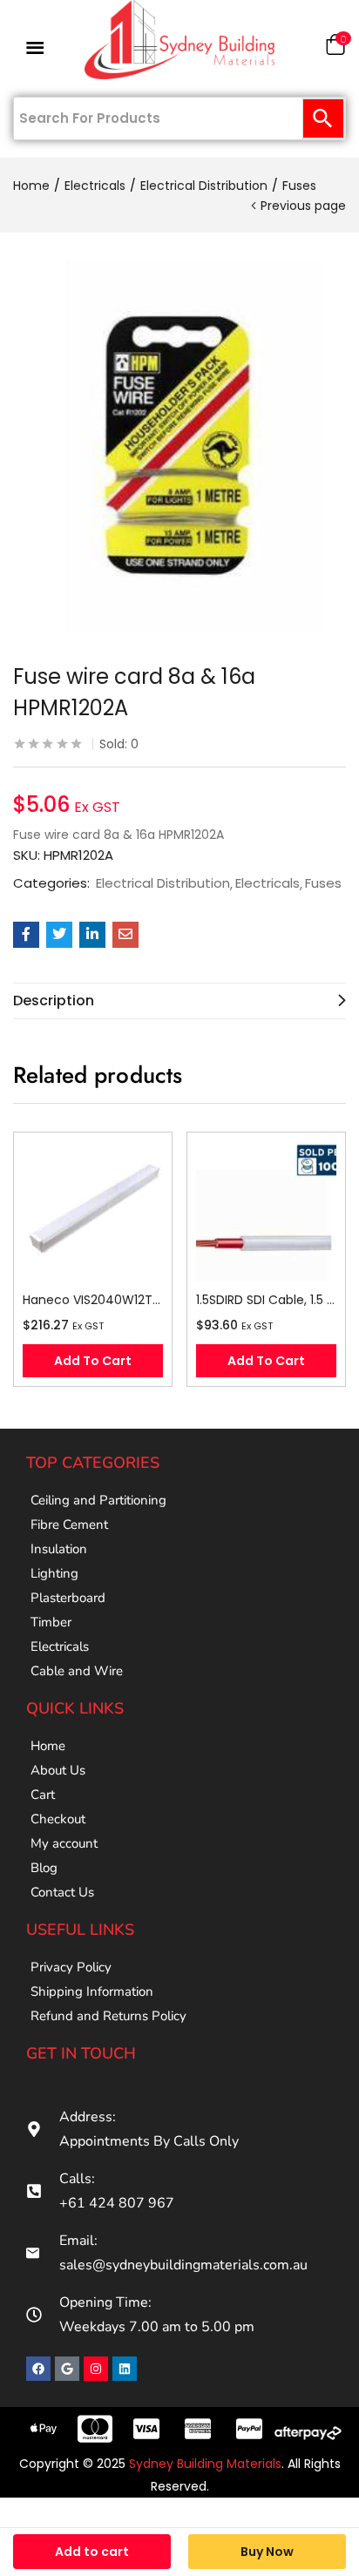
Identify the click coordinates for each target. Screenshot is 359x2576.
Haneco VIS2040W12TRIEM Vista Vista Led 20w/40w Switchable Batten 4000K (93, 1300)
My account (64, 1843)
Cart (43, 1795)
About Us (58, 1770)
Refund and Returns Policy (108, 2016)
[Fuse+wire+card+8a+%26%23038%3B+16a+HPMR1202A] (59, 935)
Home (31, 186)
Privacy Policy (71, 1967)
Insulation (59, 1549)
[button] (335, 48)
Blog (44, 1868)
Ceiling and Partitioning (98, 1500)
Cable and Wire (77, 1671)
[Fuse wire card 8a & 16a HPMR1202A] (26, 935)
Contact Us (62, 1892)
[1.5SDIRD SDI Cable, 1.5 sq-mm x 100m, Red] (266, 1211)
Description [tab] (54, 1001)
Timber (51, 1622)
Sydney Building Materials (205, 2464)
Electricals (95, 186)
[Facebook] (38, 2369)
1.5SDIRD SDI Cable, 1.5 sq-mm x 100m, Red (266, 1300)
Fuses (299, 186)
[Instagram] (96, 2369)
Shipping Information (92, 1991)
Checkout (58, 1819)
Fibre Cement (69, 1525)
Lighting (54, 1573)
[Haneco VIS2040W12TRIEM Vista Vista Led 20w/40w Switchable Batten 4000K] (93, 1211)
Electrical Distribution (204, 186)
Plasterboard (68, 1598)
